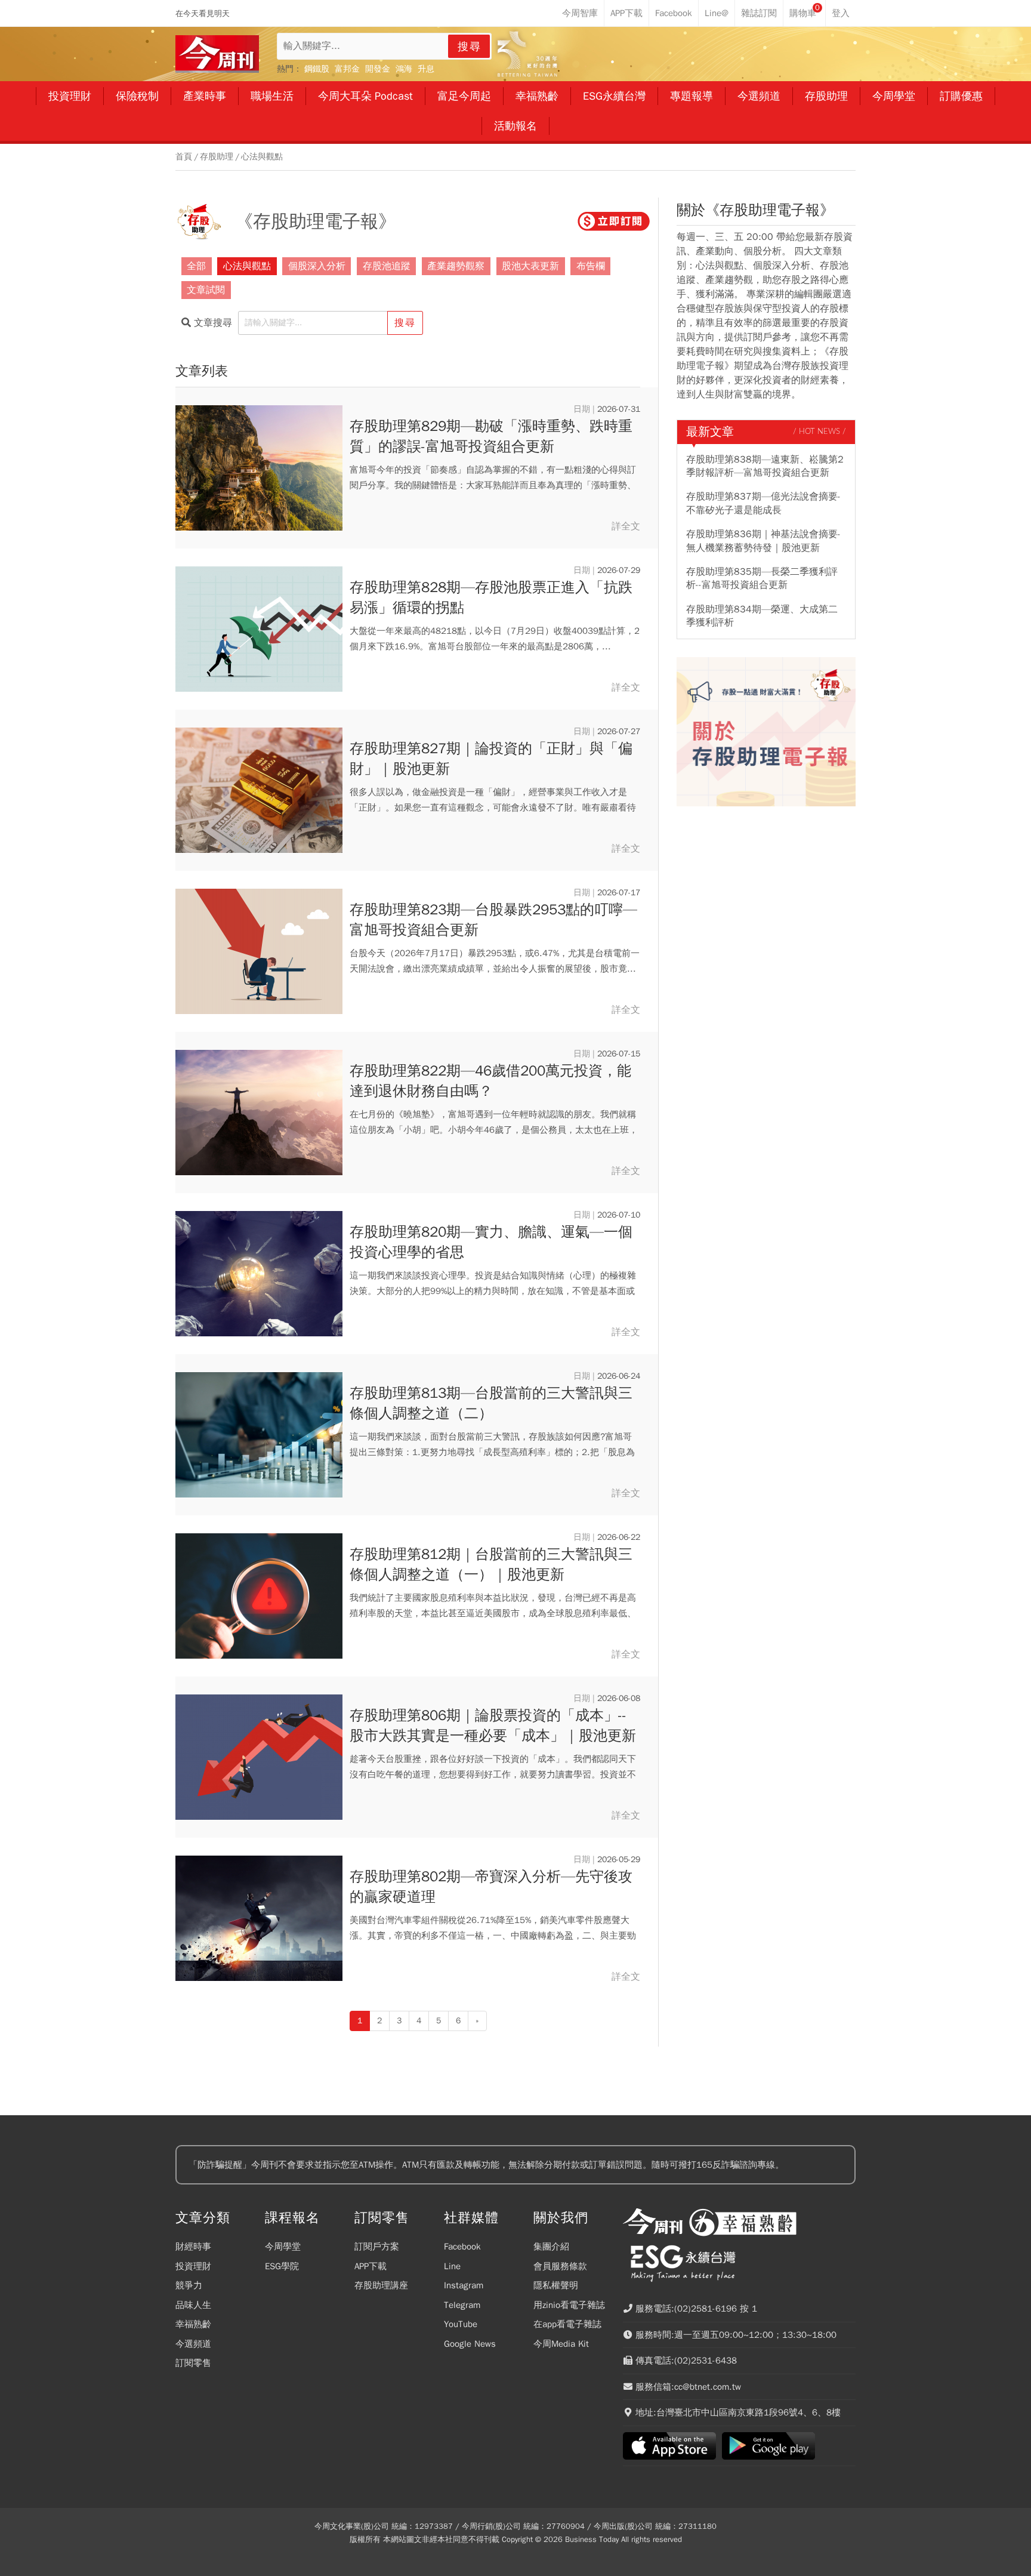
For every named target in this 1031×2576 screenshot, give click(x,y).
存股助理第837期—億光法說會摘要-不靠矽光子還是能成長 (763, 503)
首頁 (184, 157)
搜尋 (470, 47)
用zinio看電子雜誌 (569, 2305)
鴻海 (404, 69)
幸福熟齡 (193, 2324)
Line (452, 2266)
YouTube (461, 2324)
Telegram (462, 2305)
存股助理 (217, 157)
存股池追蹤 (387, 266)
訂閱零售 (193, 2363)
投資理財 (193, 2266)
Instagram (464, 2285)
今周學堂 (283, 2247)
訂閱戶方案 (377, 2247)
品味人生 (193, 2305)
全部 (196, 266)
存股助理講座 (381, 2285)
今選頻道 (193, 2344)
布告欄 (591, 266)
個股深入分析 (317, 266)
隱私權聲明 (556, 2285)
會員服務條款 (560, 2266)
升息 (426, 69)
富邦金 (347, 69)
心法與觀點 (262, 157)
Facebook (462, 2247)
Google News (470, 2344)
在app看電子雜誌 (567, 2324)
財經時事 (193, 2247)
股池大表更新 (530, 266)
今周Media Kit (561, 2344)
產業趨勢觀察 (456, 266)
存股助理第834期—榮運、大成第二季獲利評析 (762, 616)
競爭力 (189, 2285)
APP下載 (371, 2266)
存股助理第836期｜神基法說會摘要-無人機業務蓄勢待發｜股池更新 (763, 541)
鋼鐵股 (317, 69)
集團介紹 (551, 2247)
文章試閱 (206, 290)
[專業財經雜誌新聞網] (217, 54)
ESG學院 (282, 2266)
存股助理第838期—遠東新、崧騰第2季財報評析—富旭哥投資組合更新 (765, 466)
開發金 (378, 69)
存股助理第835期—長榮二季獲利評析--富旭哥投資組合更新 (762, 578)
